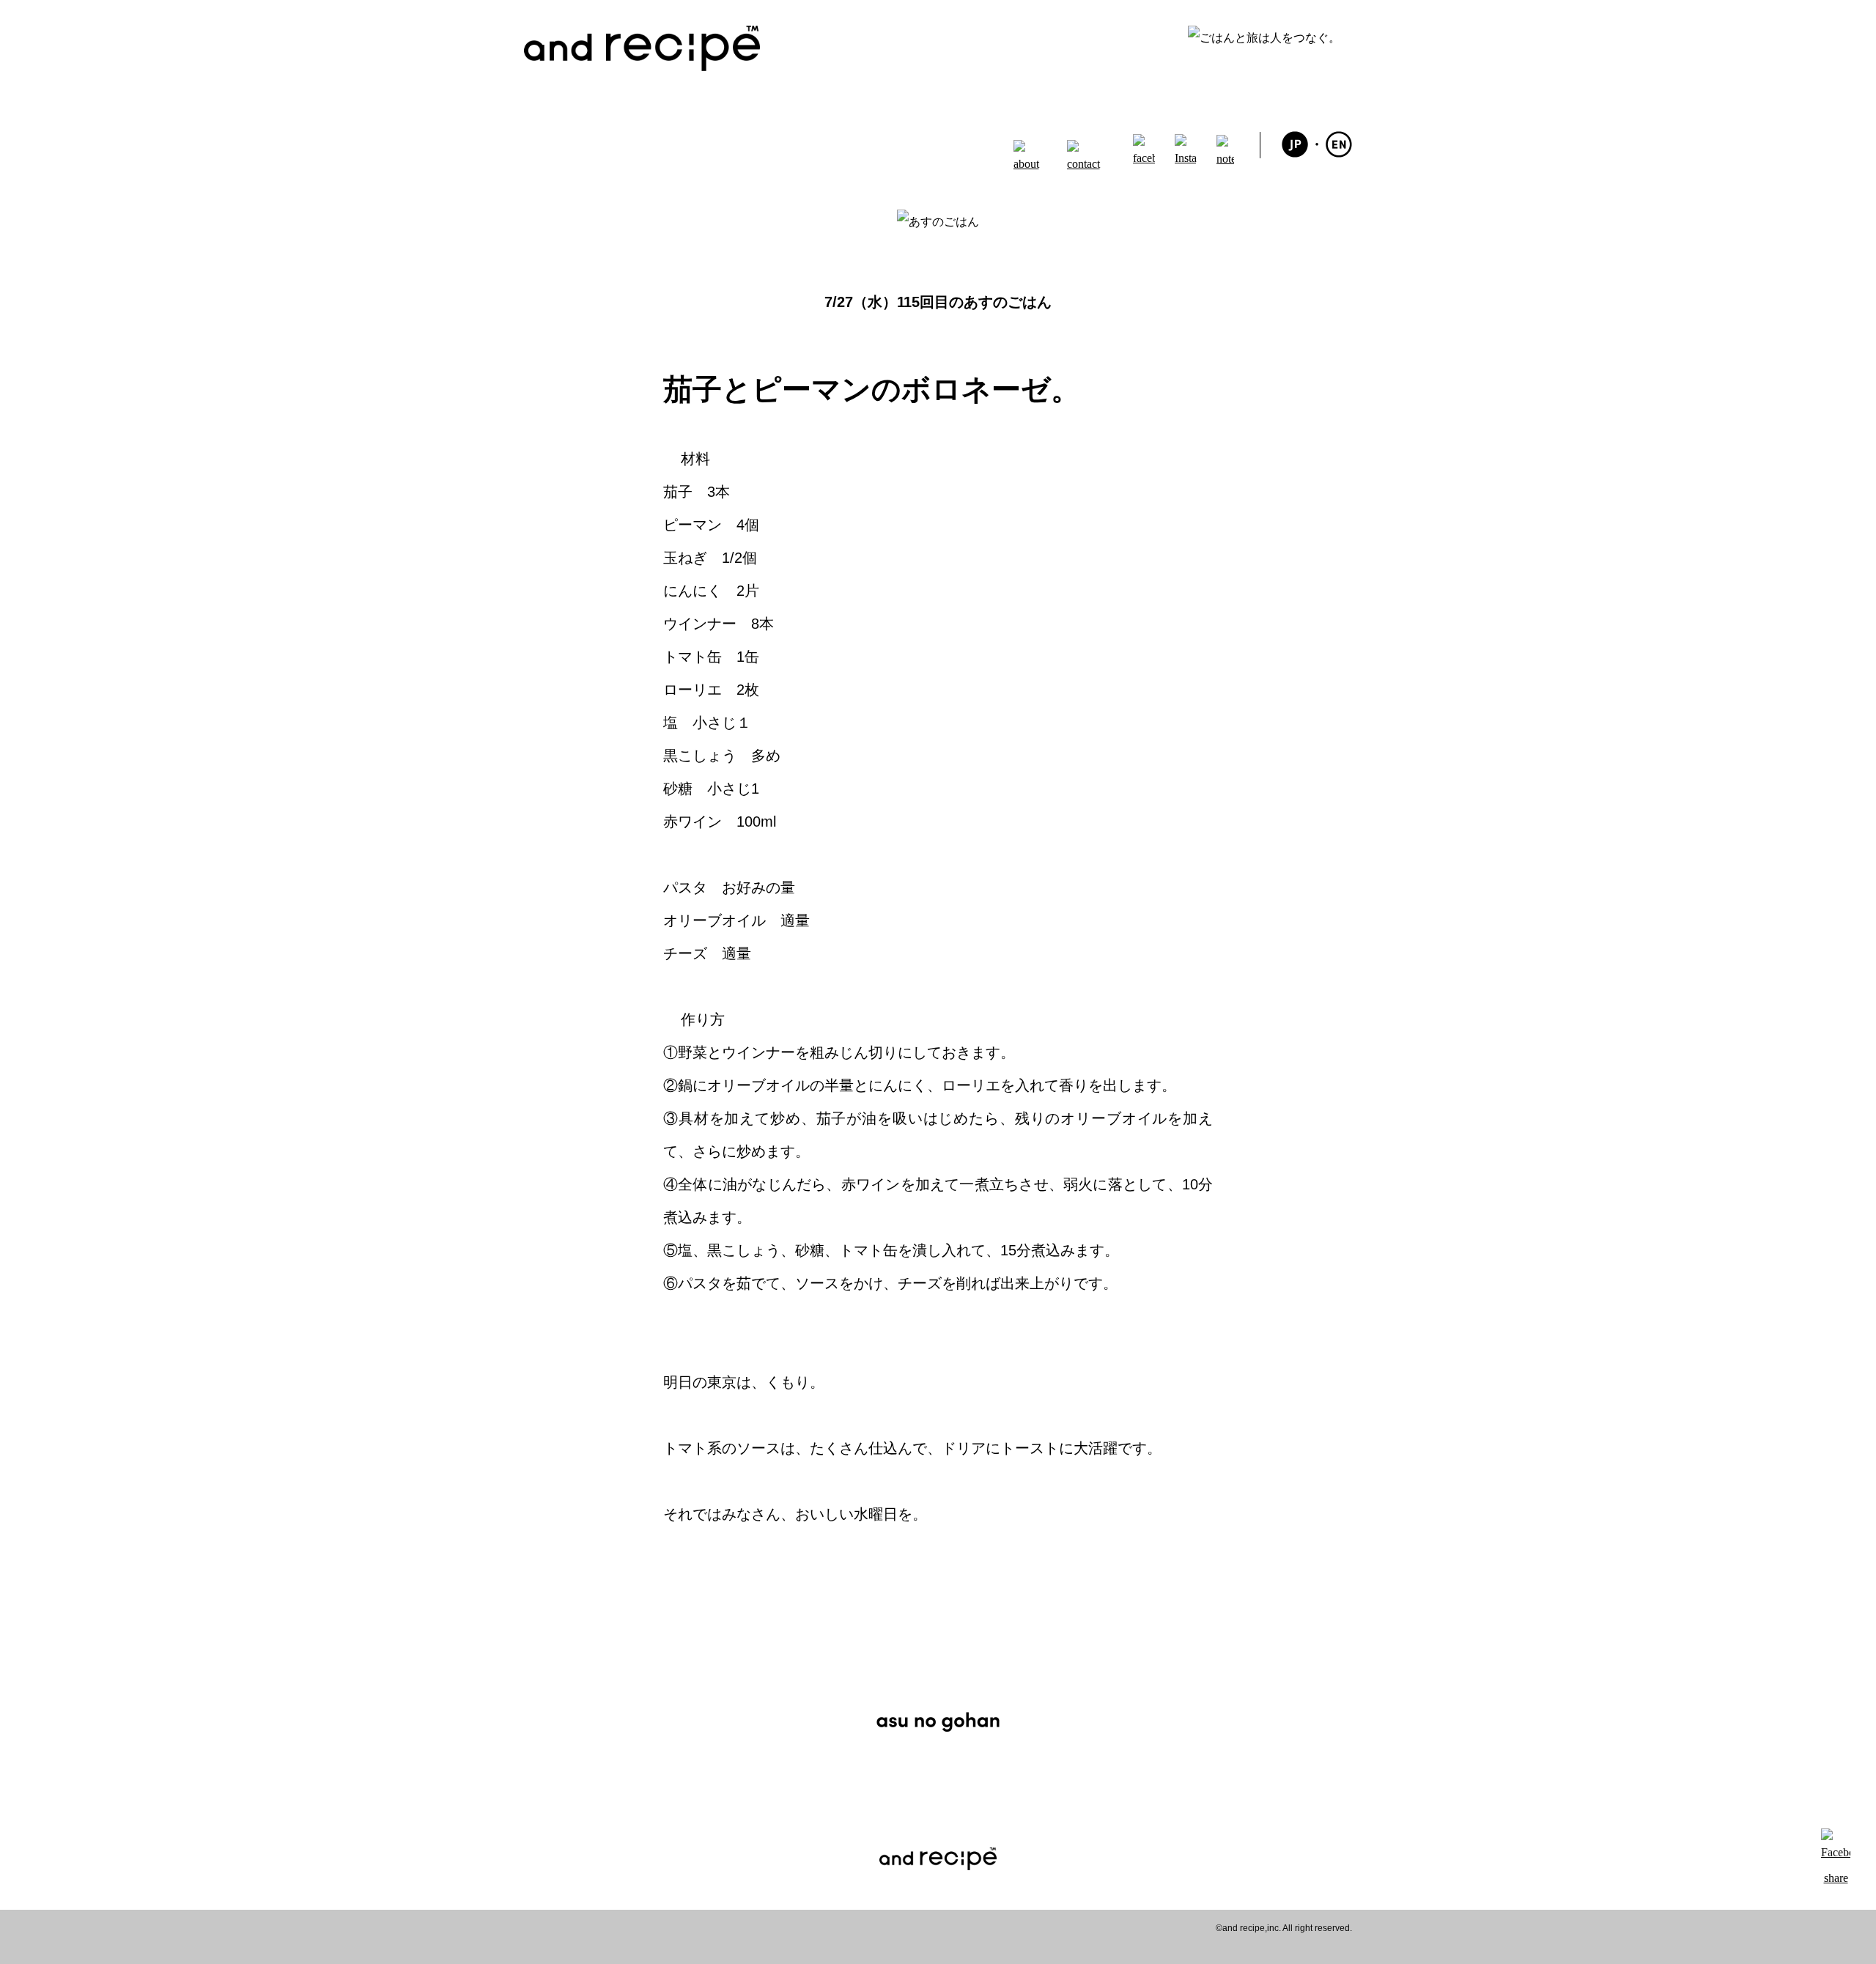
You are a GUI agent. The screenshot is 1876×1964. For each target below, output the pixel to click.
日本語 (1295, 144)
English (1339, 144)
